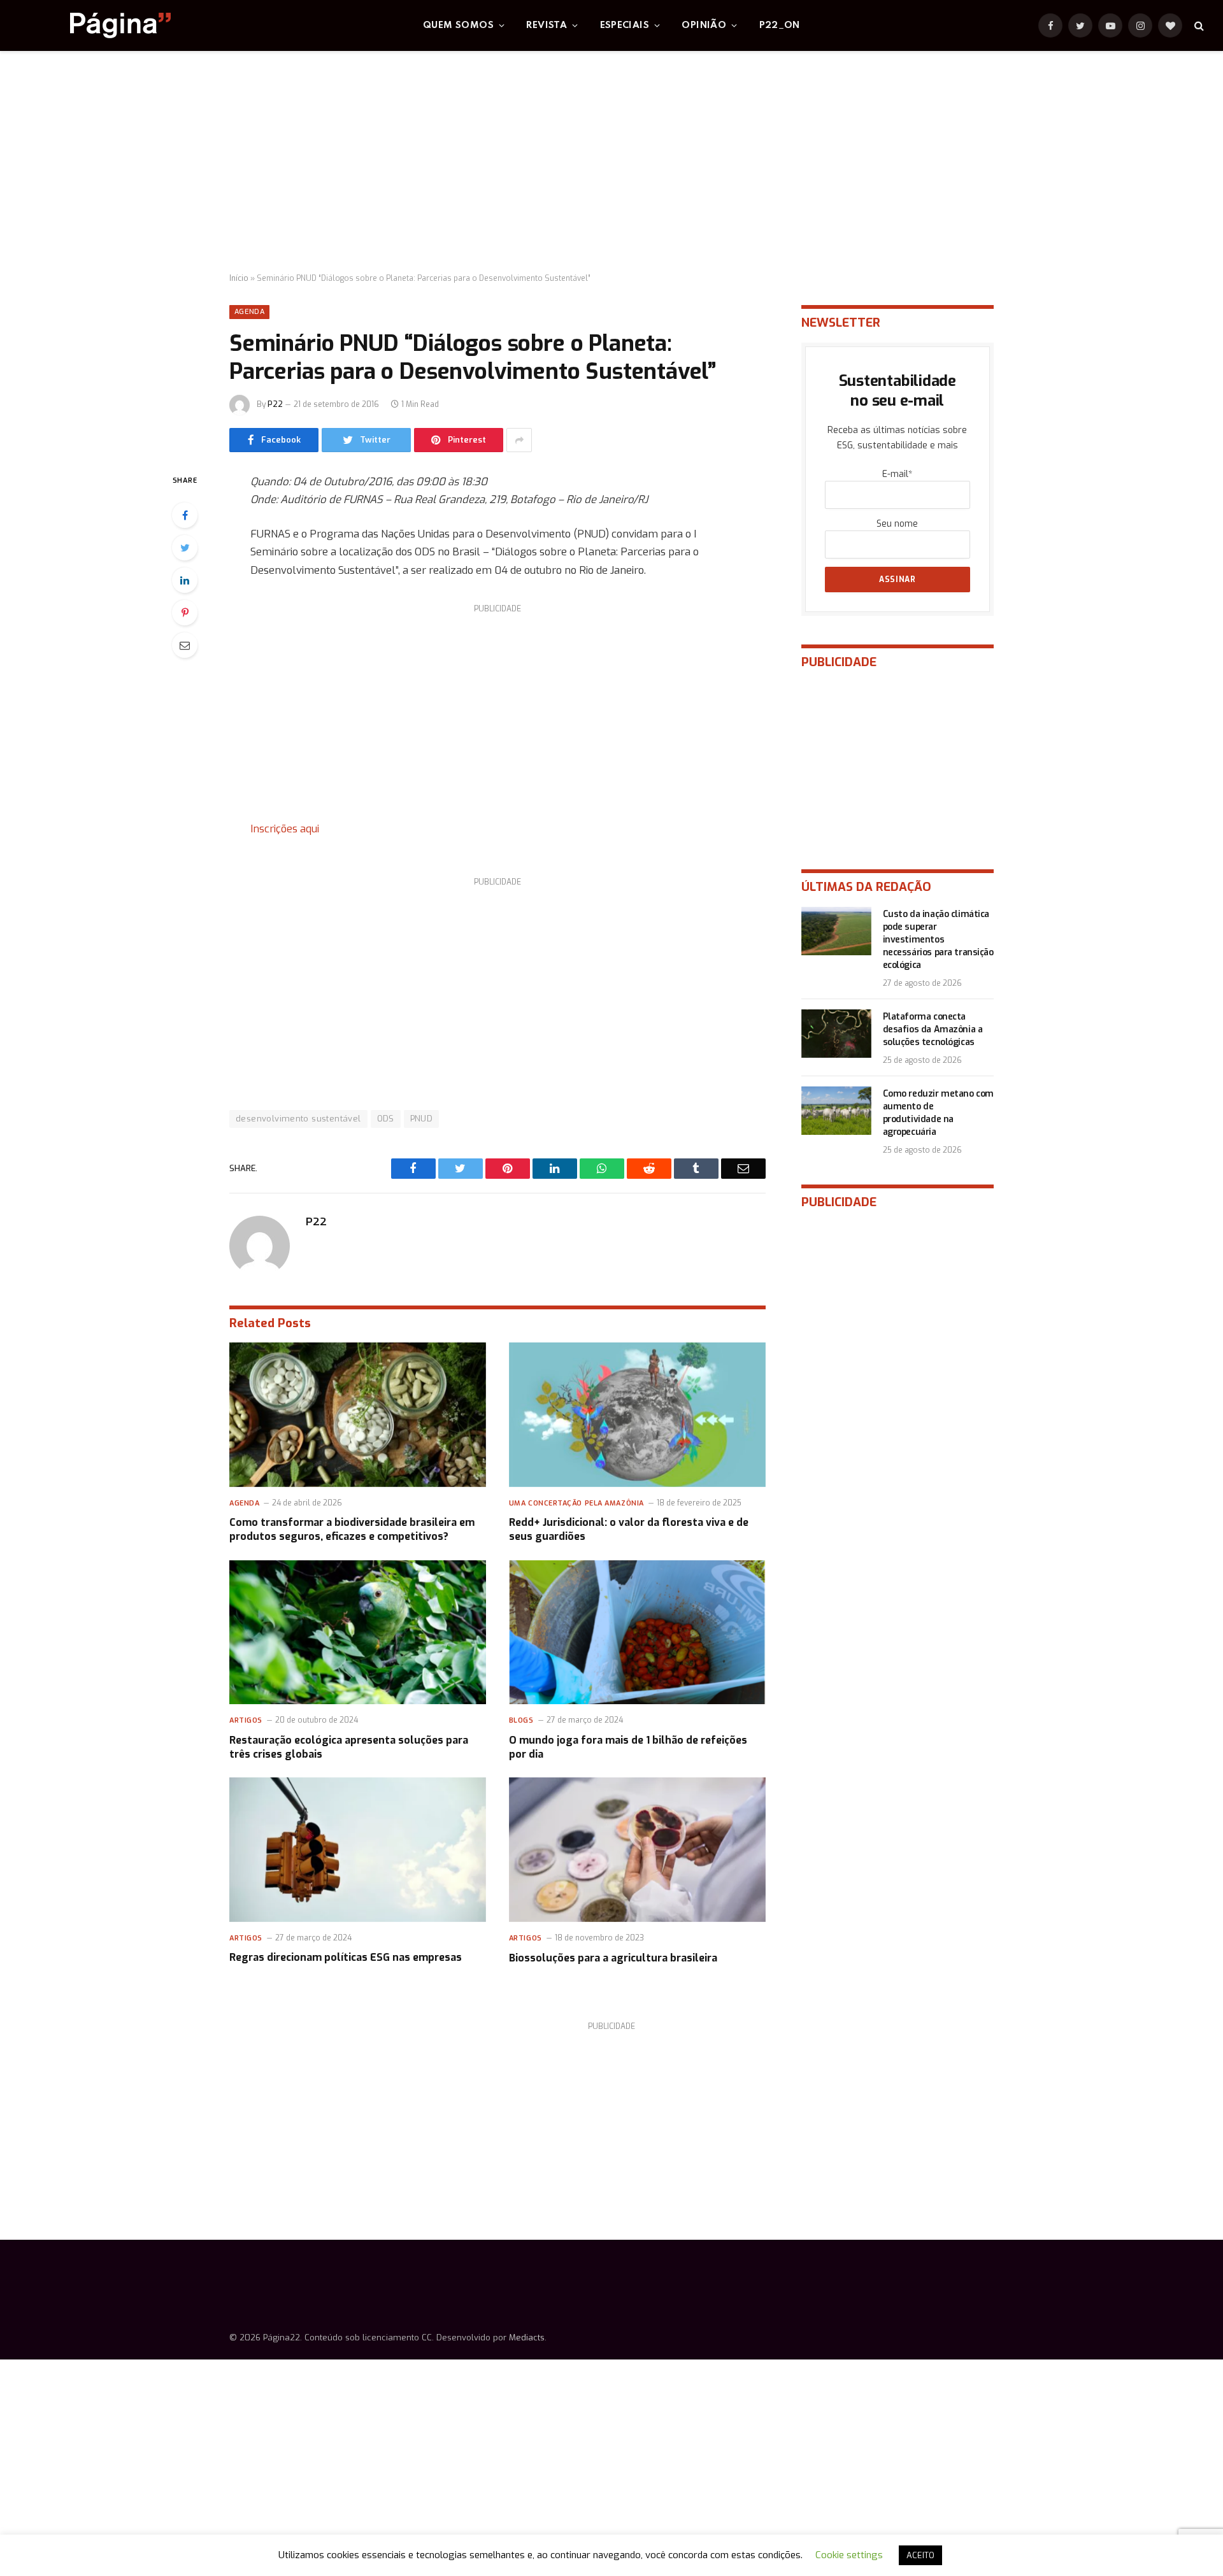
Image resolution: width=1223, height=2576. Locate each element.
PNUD (422, 1119)
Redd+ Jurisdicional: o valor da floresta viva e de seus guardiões (629, 1529)
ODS (386, 1119)
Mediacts (527, 2338)
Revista (547, 25)
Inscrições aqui (285, 829)
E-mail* (897, 474)
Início (239, 278)
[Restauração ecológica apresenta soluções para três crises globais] (358, 1633)
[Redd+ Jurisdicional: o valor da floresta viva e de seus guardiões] (637, 1415)
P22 (275, 404)
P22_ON (780, 25)
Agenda (249, 312)
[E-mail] (185, 645)
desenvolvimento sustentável (298, 1119)
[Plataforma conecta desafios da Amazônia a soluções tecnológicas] (836, 1034)
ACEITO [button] (920, 2555)
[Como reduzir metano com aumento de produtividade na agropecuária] (836, 1111)
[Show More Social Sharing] (519, 440)
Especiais (625, 25)
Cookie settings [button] (849, 2555)
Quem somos (458, 25)
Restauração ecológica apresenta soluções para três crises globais (349, 1747)
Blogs (521, 1720)
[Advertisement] (611, 162)
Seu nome (897, 524)
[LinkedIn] (185, 580)
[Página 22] (95, 25)
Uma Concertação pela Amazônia (576, 1503)
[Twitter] (185, 548)
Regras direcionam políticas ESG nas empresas (346, 1957)
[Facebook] (185, 515)
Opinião (704, 25)
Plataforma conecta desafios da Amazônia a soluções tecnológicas (933, 1029)
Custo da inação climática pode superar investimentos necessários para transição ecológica (938, 940)
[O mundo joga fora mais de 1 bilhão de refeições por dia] (637, 1633)
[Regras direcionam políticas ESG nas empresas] (358, 1850)
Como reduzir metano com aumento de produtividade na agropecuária (938, 1113)
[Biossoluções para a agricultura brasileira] (637, 1850)
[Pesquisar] (1198, 26)
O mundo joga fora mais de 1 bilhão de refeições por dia (628, 1747)
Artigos (246, 1720)
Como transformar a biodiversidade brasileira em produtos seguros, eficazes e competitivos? (352, 1529)
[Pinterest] (185, 613)
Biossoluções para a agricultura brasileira (613, 1958)
